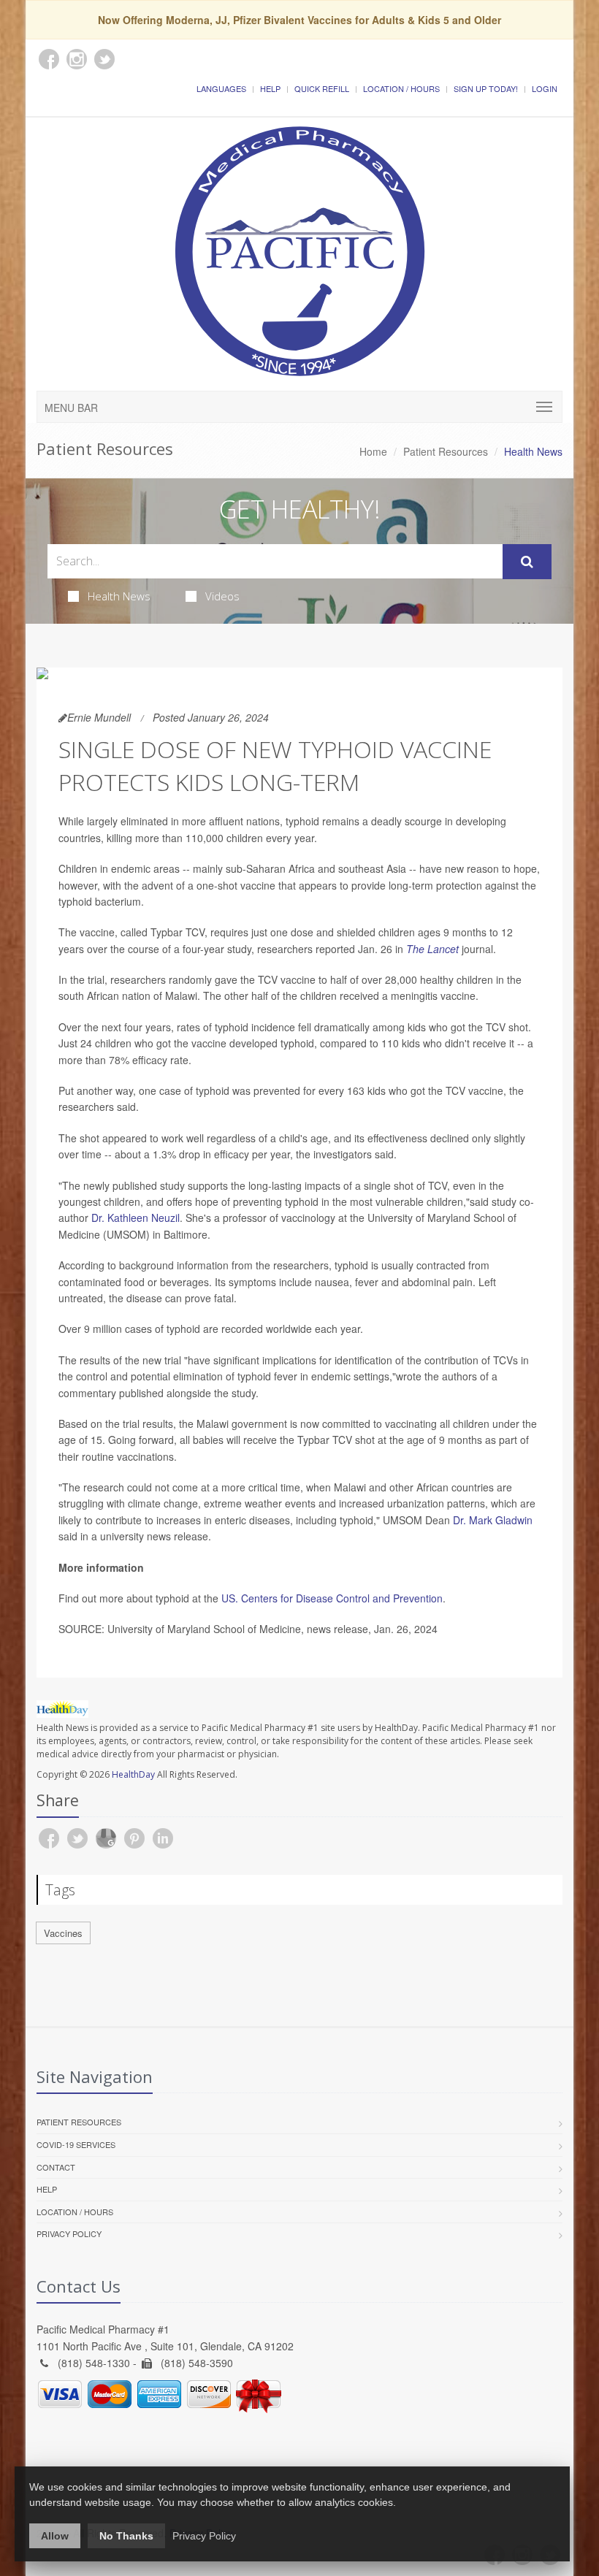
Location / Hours (401, 88)
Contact (56, 2167)
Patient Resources (446, 451)
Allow (55, 2536)
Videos (222, 596)
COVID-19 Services (76, 2144)
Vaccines (63, 1933)
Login (545, 88)
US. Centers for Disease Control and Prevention (332, 1598)
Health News (119, 596)
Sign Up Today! (486, 88)
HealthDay (133, 1774)
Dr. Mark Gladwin (493, 1520)
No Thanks (126, 2536)
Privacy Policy (69, 2233)
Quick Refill (322, 88)
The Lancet (432, 949)
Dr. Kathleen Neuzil (136, 1218)
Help (270, 88)
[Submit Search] (527, 562)
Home (373, 451)
